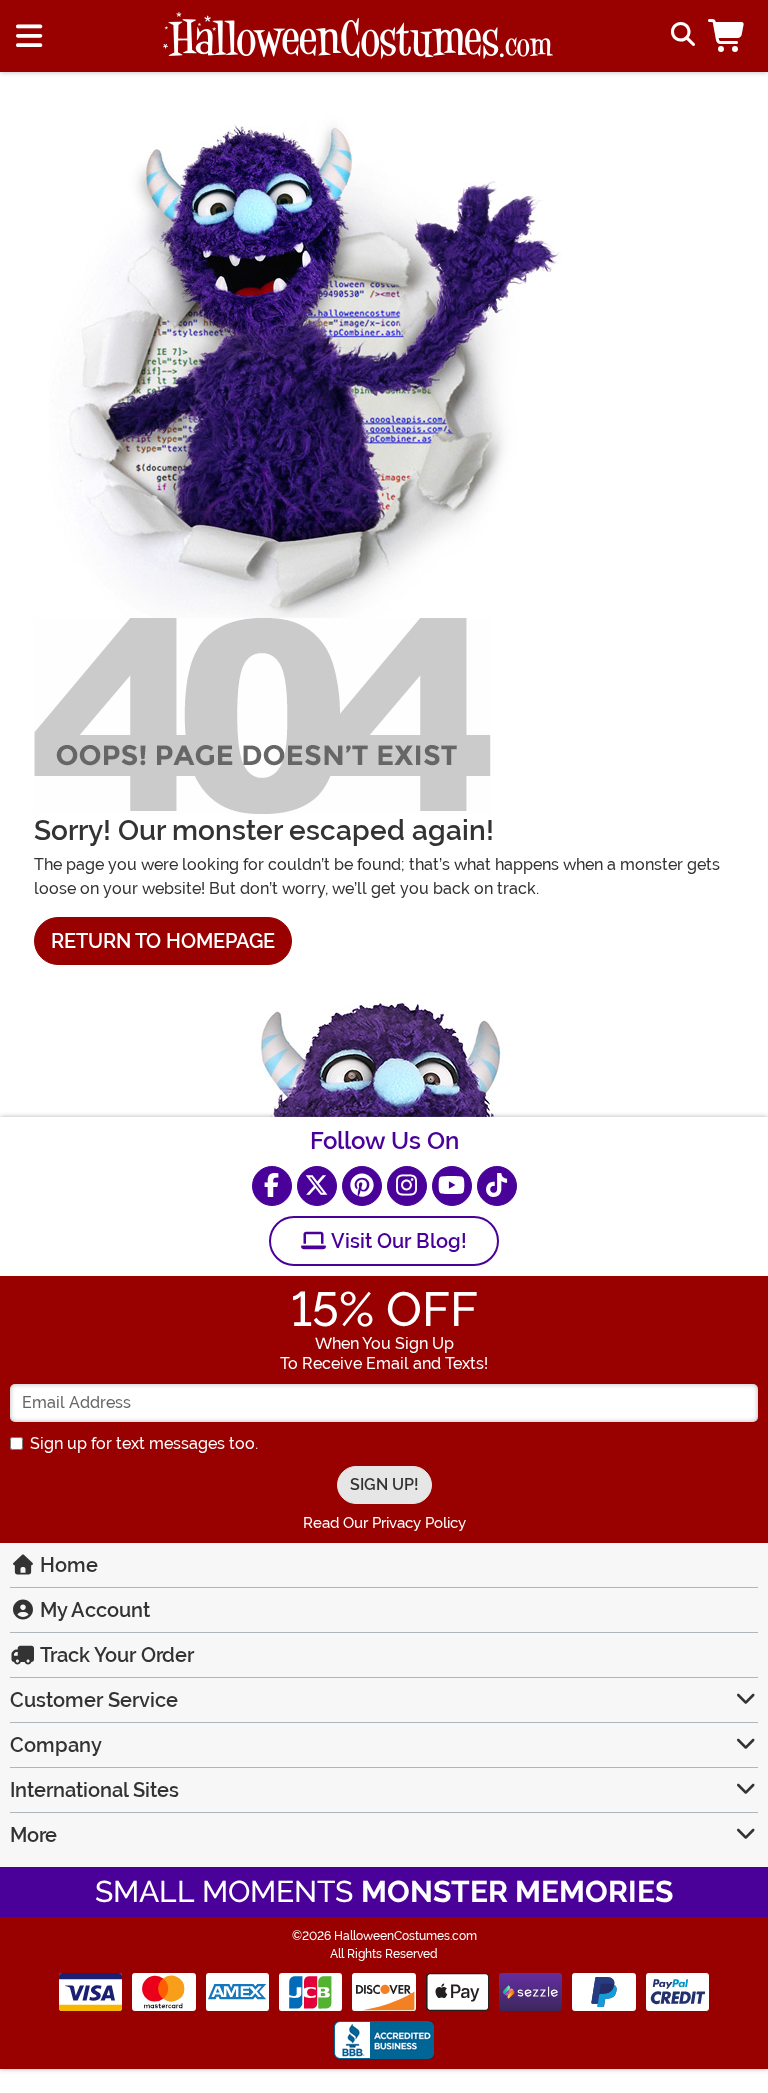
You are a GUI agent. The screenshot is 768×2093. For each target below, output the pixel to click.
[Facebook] (272, 1186)
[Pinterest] (362, 1186)
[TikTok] (497, 1186)
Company (56, 1745)
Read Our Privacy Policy (384, 1523)
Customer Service (94, 1700)
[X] (317, 1186)
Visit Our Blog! (396, 1241)
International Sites (94, 1790)
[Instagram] (407, 1186)
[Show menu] (29, 36)
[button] (730, 36)
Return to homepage (163, 941)
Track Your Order (114, 1655)
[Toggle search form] (680, 36)
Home (66, 1565)
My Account (92, 1610)
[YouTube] (452, 1186)
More (33, 1835)
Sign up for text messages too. (144, 1443)
